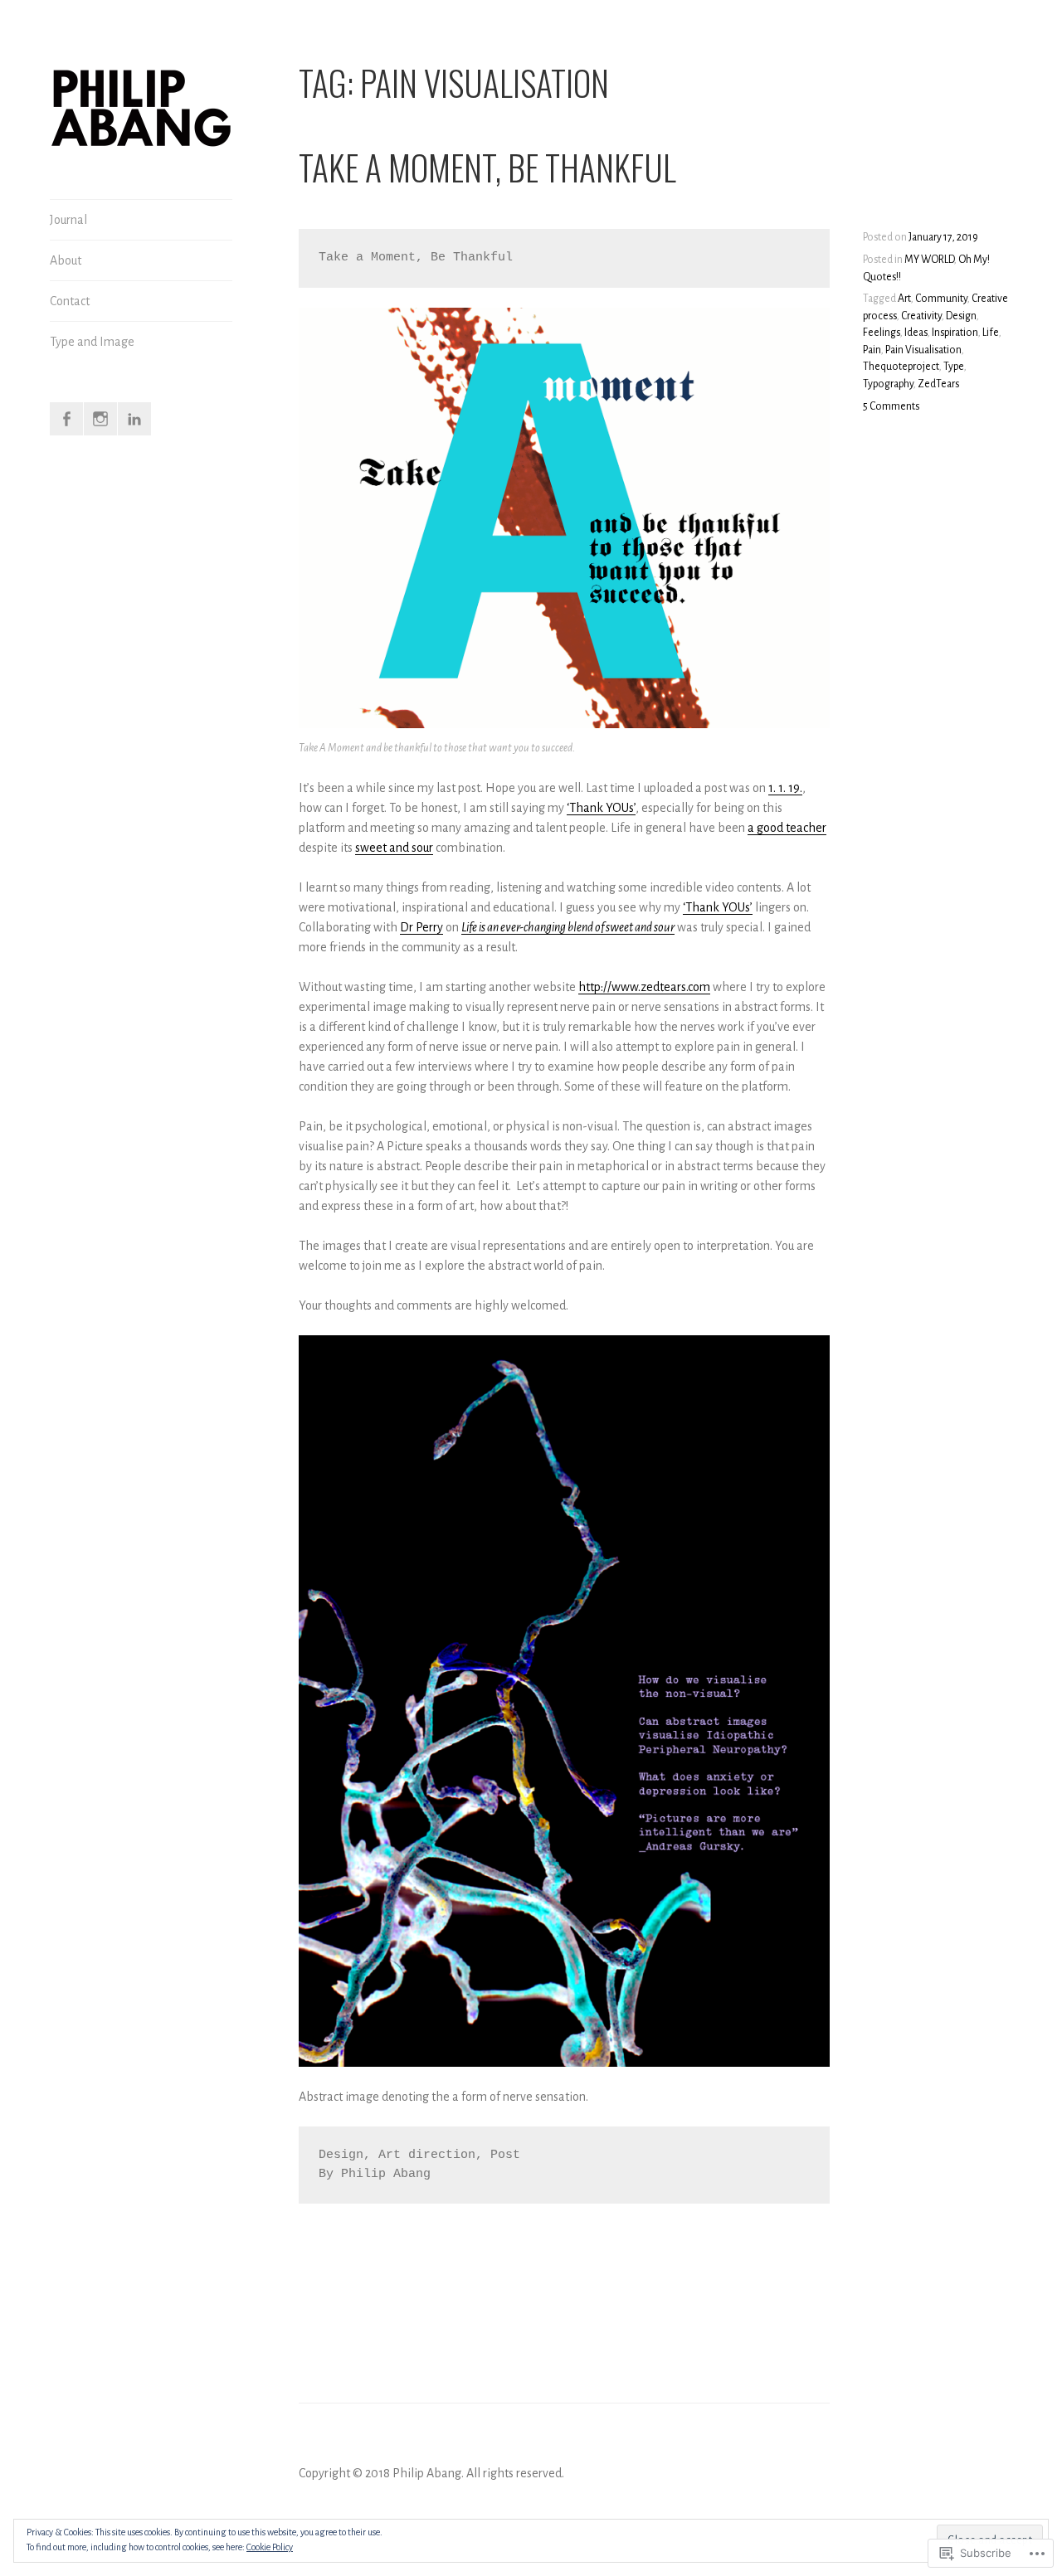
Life (991, 333)
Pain (872, 350)
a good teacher (787, 828)
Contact (70, 301)
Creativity (921, 316)
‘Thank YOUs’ (601, 808)
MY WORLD (929, 260)
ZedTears (938, 384)
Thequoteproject (901, 367)
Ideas (916, 333)
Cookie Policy (270, 2547)
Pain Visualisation (923, 350)
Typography (888, 384)
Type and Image (92, 342)
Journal (68, 220)
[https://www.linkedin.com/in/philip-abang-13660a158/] (134, 419)
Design (961, 316)
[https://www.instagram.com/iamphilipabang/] (100, 419)
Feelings (882, 333)
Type (954, 367)
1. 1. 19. (785, 788)
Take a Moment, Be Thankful (487, 167)
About (66, 260)
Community (941, 299)
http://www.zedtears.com (644, 987)
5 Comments (891, 406)
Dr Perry (421, 927)
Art (904, 299)
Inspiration (955, 333)
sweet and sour (394, 848)
